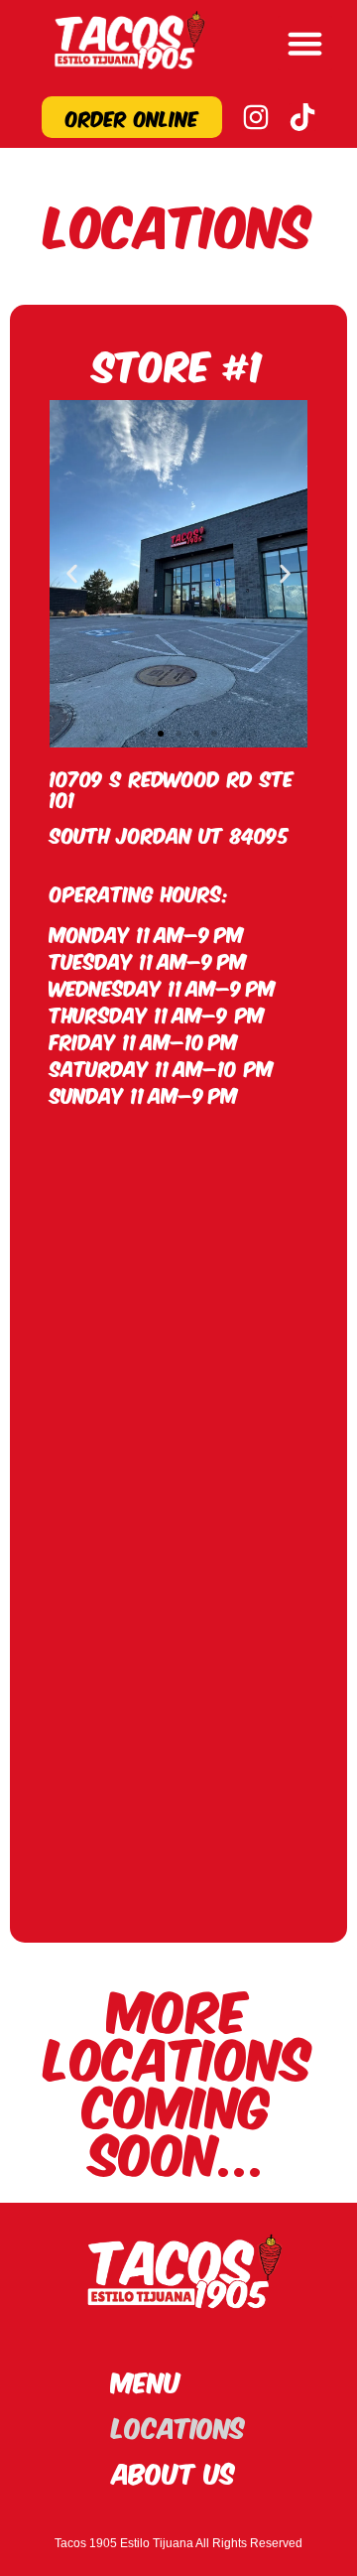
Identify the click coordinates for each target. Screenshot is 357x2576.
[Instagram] (256, 117)
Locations (178, 2426)
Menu (147, 2380)
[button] (305, 44)
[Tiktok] (302, 117)
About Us (174, 2471)
